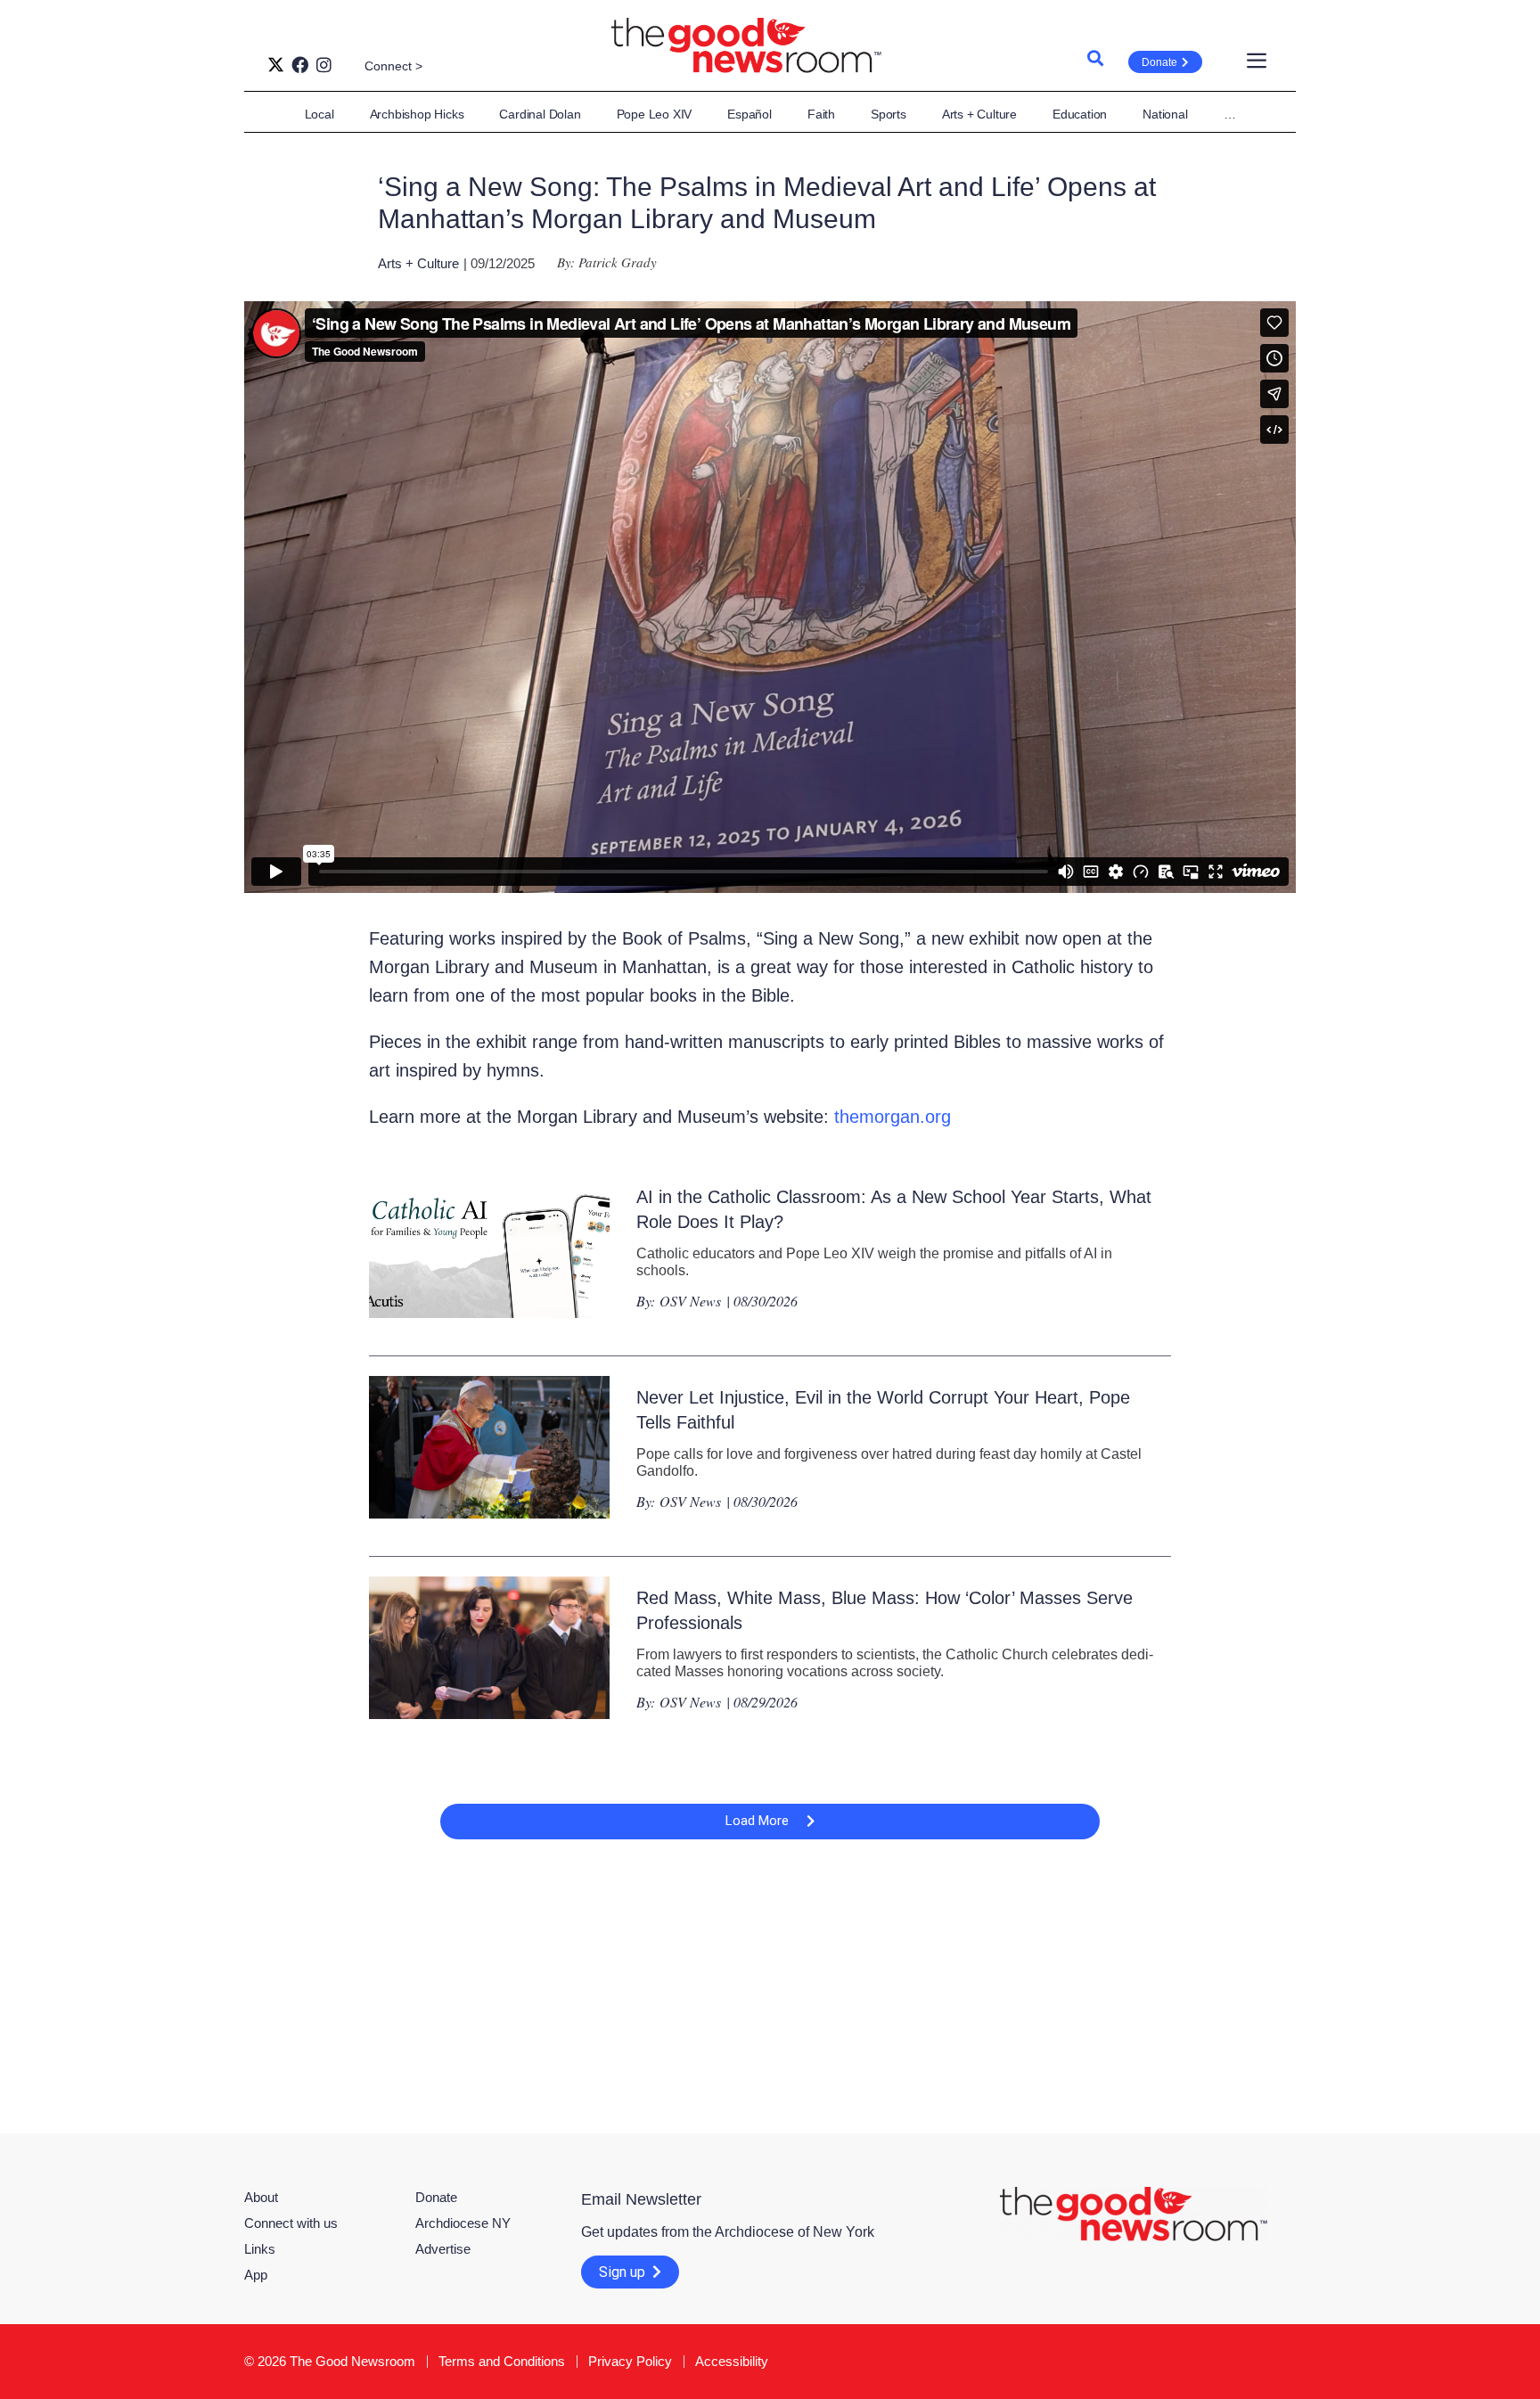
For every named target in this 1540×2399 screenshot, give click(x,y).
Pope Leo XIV (655, 114)
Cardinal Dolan (540, 114)
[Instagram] (324, 65)
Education (1080, 114)
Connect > (393, 66)
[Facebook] (300, 65)
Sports (889, 114)
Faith (821, 114)
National (1165, 114)
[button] (770, 1822)
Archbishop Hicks (417, 114)
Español (750, 114)
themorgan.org (893, 1117)
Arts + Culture (979, 114)
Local (319, 114)
